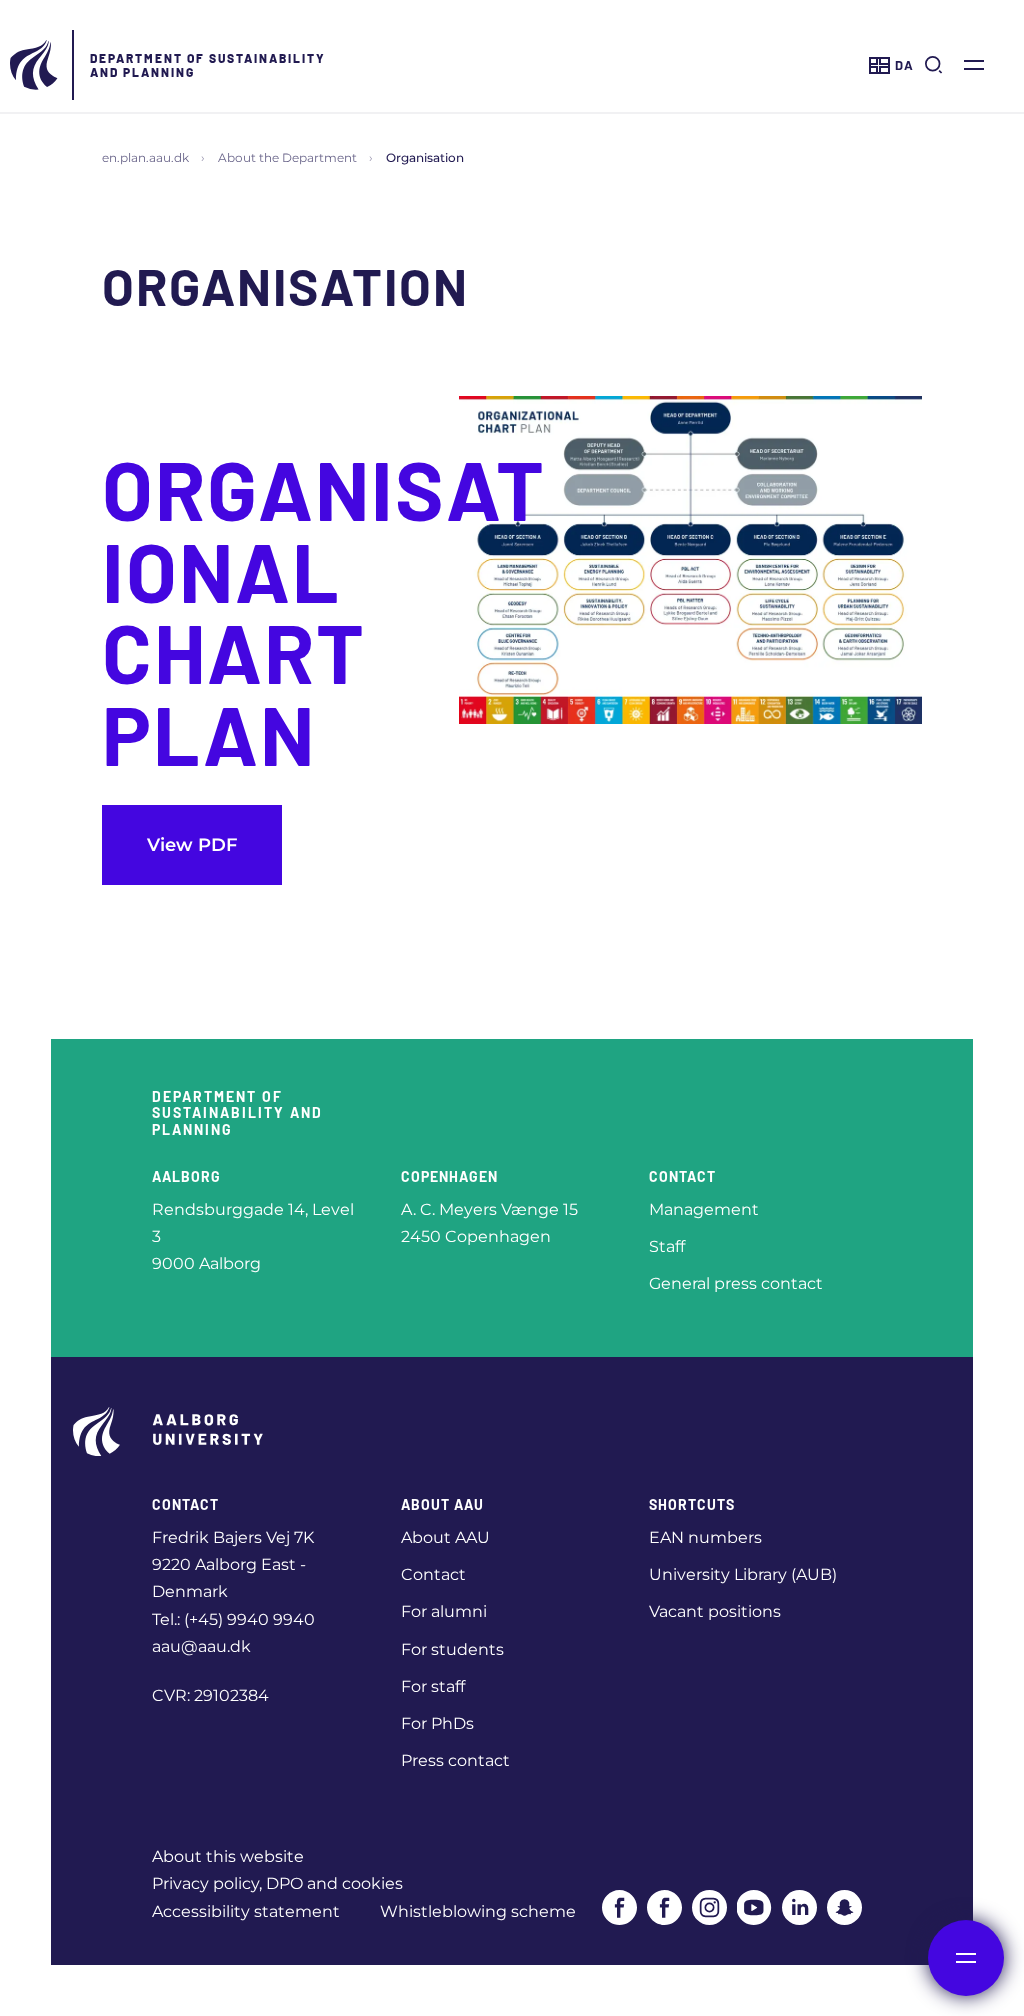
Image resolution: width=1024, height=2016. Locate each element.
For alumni (444, 1611)
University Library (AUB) (743, 1574)
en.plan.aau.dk (145, 157)
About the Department (287, 157)
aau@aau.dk (201, 1646)
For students (452, 1649)
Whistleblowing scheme (478, 1911)
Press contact (455, 1760)
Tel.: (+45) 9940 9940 (233, 1619)
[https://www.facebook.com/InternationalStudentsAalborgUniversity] (664, 1907)
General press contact (736, 1283)
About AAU (445, 1537)
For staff (433, 1686)
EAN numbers (705, 1537)
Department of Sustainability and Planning (208, 65)
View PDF (192, 845)
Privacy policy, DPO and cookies (277, 1883)
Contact (433, 1574)
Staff (667, 1246)
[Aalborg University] (35, 65)
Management (704, 1209)
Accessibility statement (246, 1911)
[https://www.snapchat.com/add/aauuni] (844, 1907)
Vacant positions (715, 1611)
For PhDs (437, 1723)
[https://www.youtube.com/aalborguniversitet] (754, 1907)
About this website (228, 1856)
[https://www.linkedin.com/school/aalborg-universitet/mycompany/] (799, 1907)
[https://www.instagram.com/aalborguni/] (709, 1907)
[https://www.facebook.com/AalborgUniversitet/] (619, 1907)
